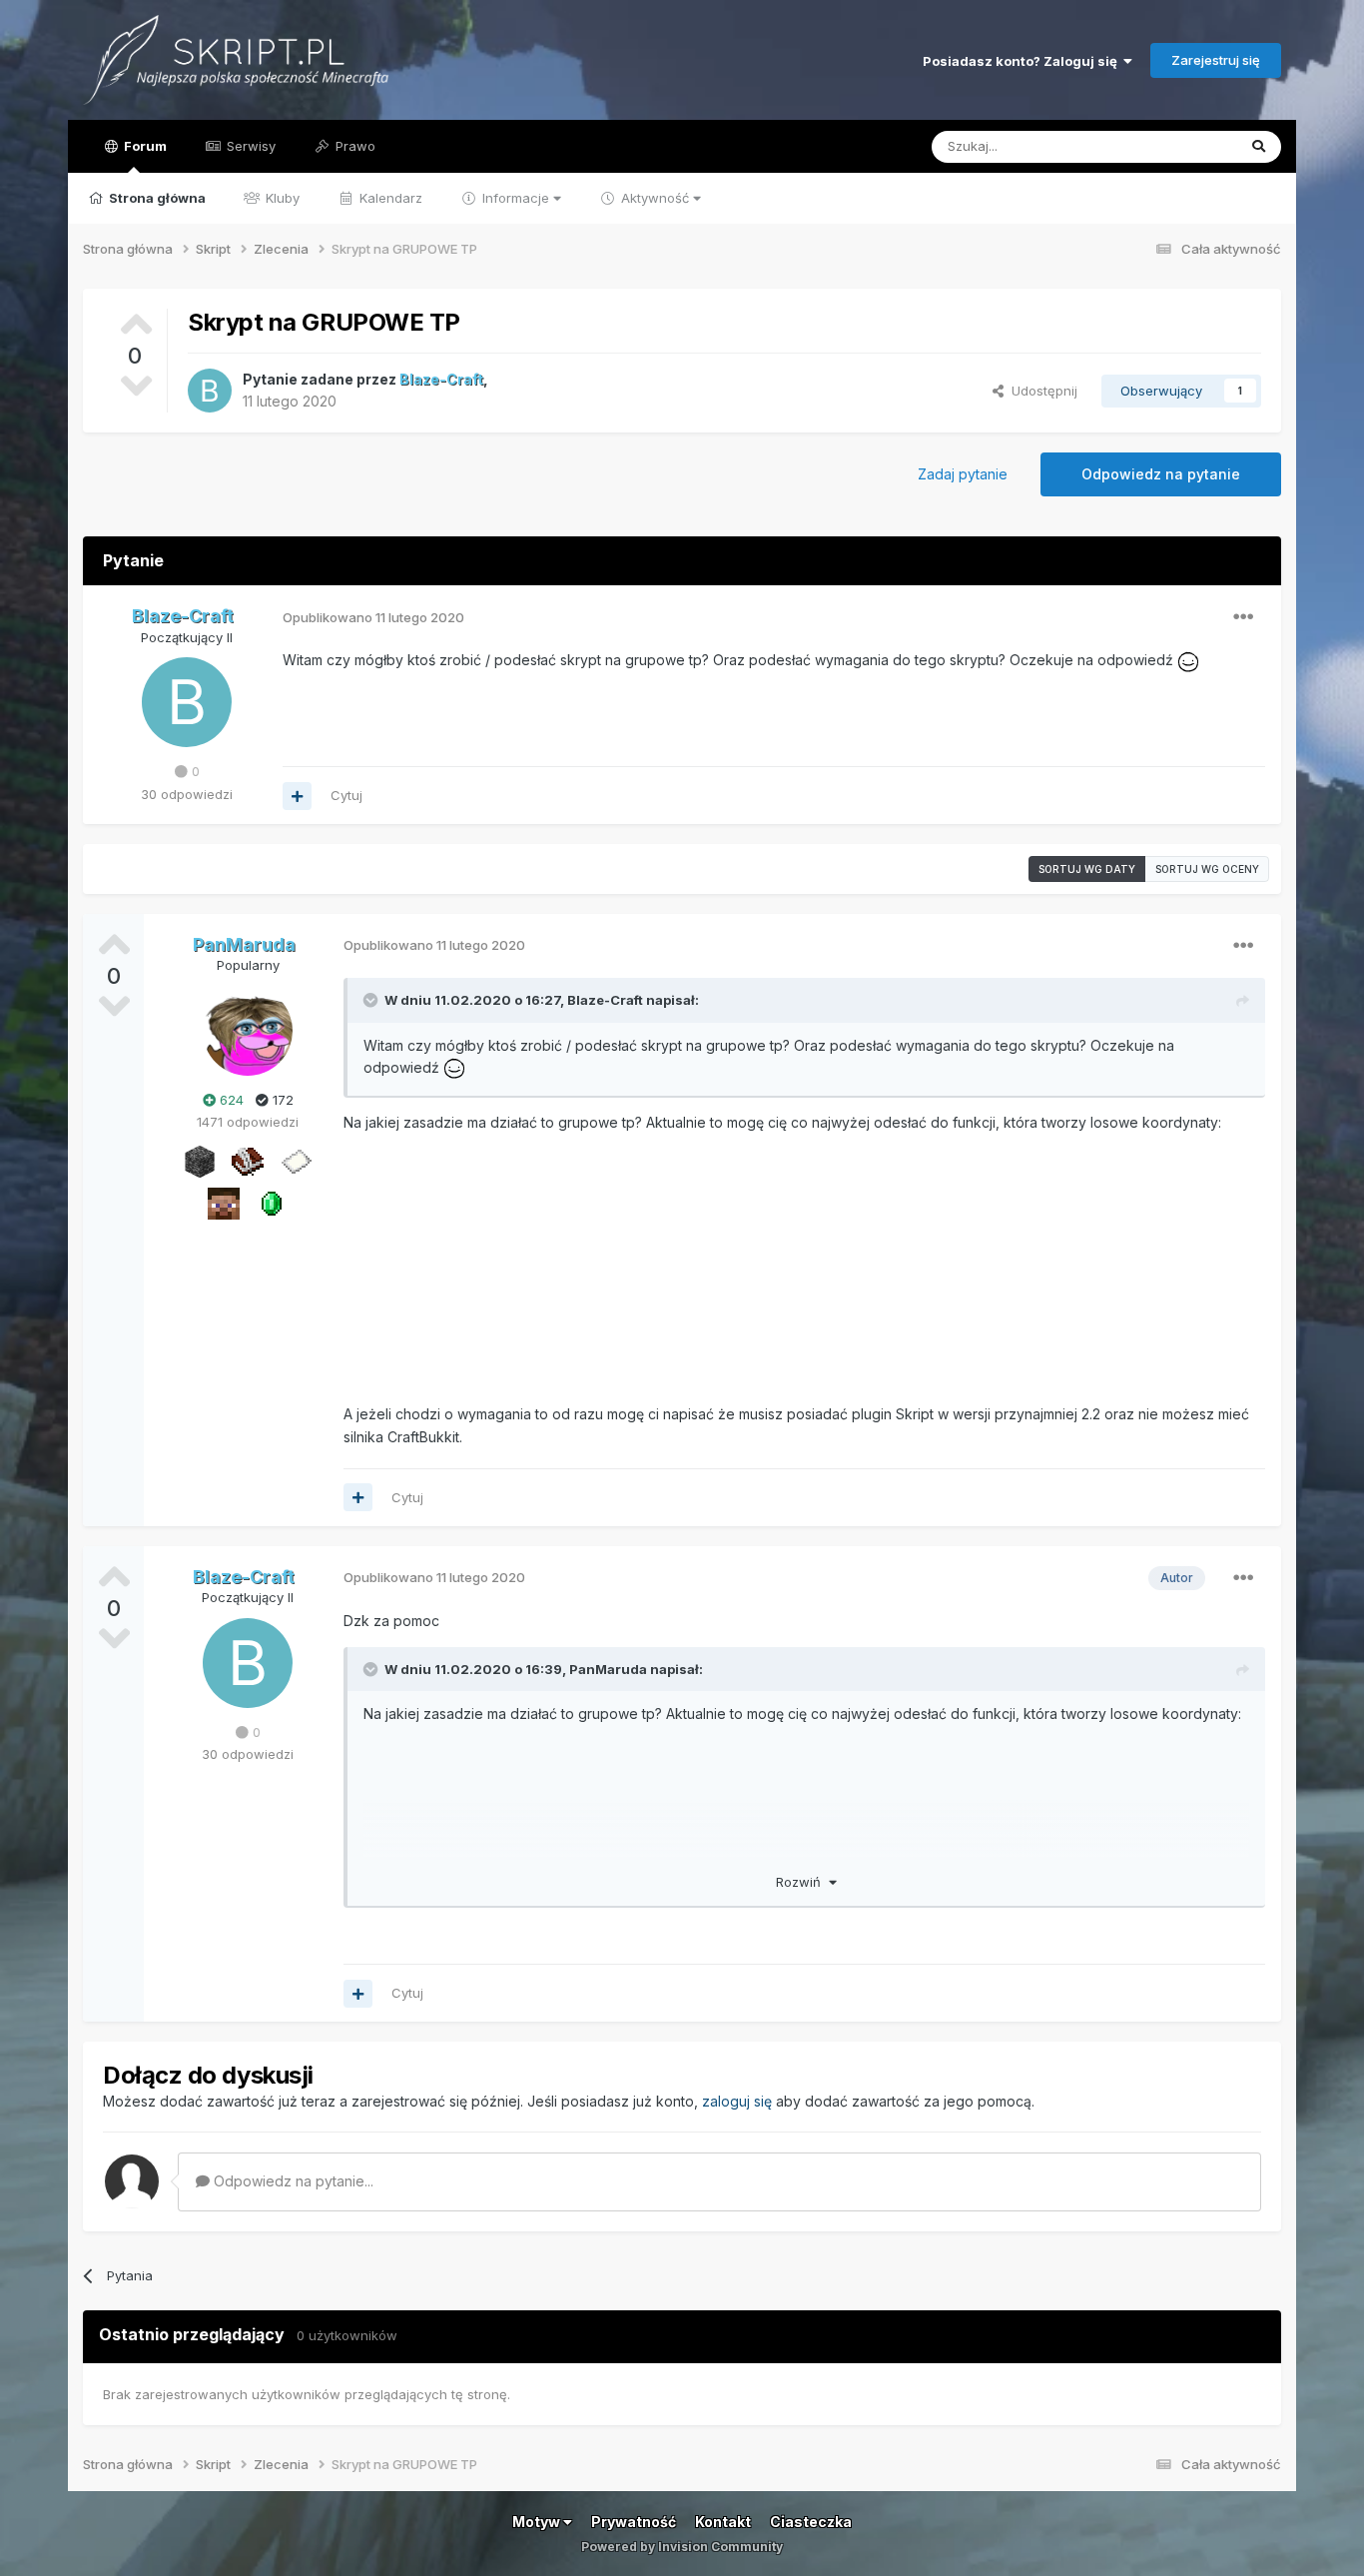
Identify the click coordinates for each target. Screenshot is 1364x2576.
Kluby (281, 198)
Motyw (538, 2522)
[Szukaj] (1259, 147)
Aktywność (655, 198)
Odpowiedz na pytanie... (292, 2181)
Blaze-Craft (605, 1000)
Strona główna (156, 198)
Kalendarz (389, 198)
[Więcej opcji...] (1243, 617)
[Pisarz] (248, 1160)
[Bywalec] (200, 1160)
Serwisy (249, 146)
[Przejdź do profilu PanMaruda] (248, 1031)
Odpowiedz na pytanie (1161, 474)
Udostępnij (1040, 391)
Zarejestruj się (1216, 60)
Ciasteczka (811, 2522)
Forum (144, 146)
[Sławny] (272, 1202)
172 (281, 1100)
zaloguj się (737, 2101)
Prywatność (634, 2522)
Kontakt (723, 2522)
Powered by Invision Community (682, 2547)
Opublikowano (373, 617)
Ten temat (1179, 146)
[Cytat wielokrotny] (297, 796)
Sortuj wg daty (1087, 869)
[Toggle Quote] (372, 1000)
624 (230, 1100)
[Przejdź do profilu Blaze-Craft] (210, 391)
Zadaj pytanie (963, 474)
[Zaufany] (224, 1202)
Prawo (353, 146)
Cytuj (346, 795)
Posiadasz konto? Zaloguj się (1023, 61)
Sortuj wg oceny (1207, 869)
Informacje (516, 198)
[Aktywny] (296, 1160)
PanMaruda (608, 1669)
